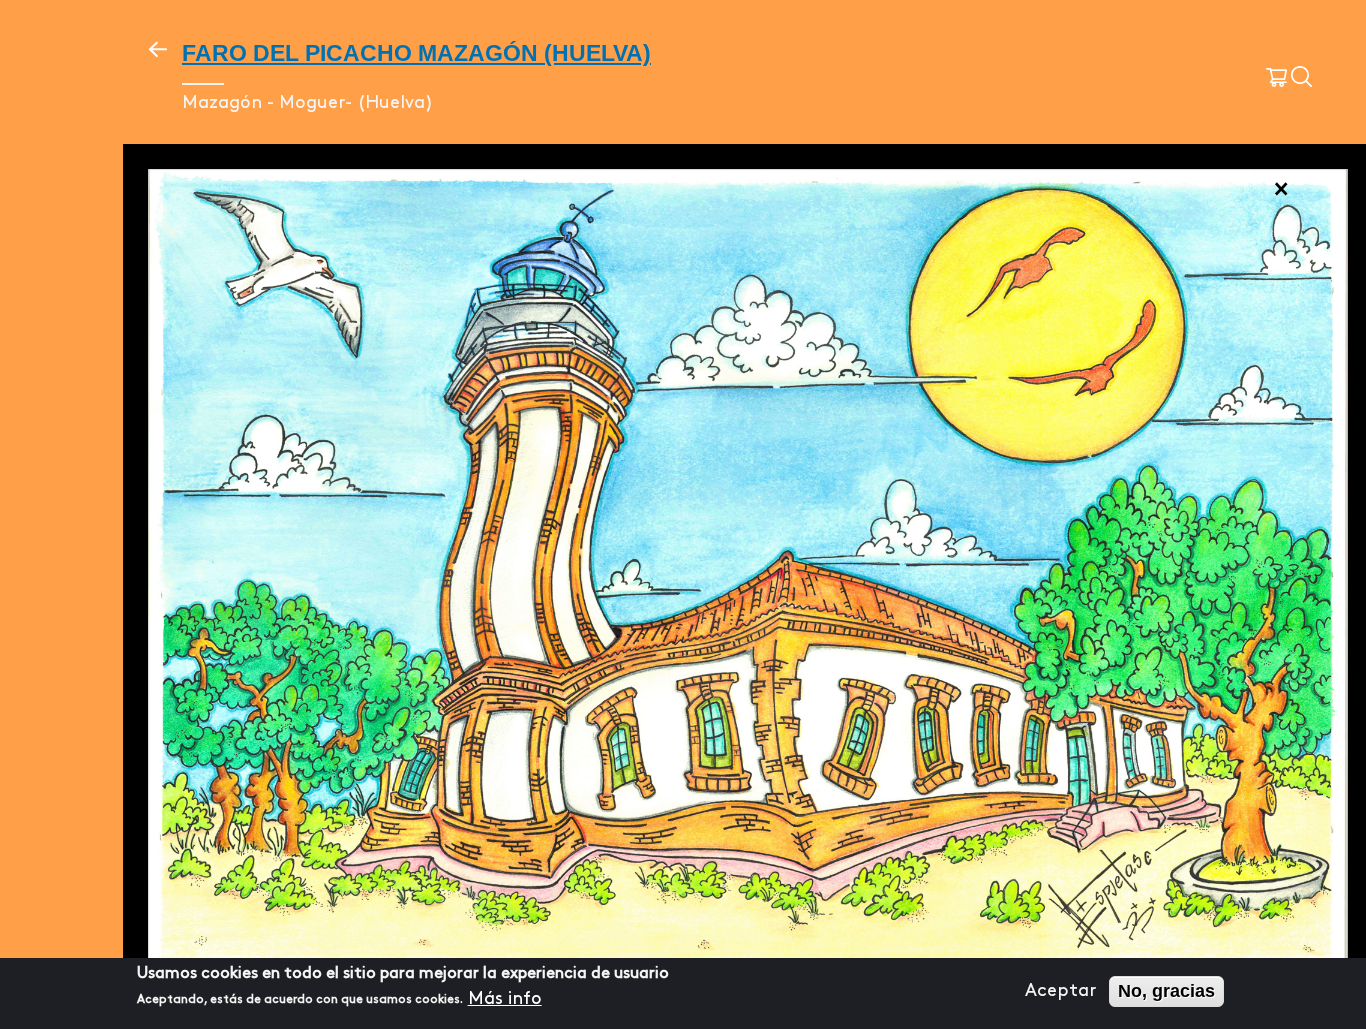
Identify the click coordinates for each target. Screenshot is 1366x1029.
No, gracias (1166, 991)
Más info (505, 998)
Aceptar (1060, 991)
